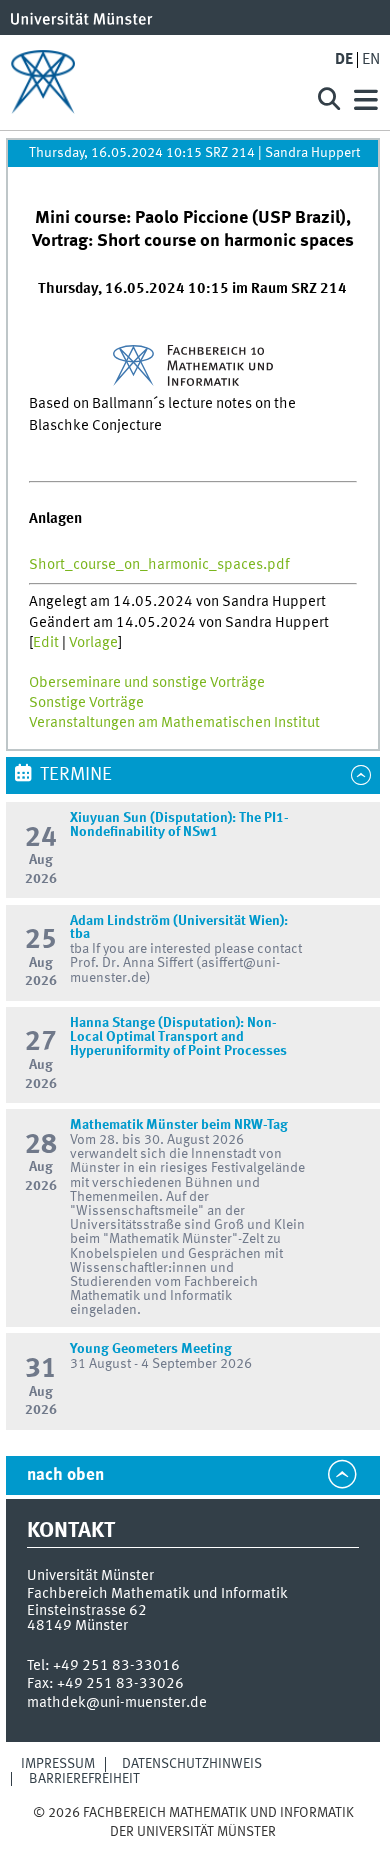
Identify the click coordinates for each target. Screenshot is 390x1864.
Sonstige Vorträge (86, 703)
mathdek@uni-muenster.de (117, 1703)
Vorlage (93, 643)
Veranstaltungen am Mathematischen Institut (174, 723)
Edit (46, 643)
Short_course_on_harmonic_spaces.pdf (159, 565)
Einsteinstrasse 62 (87, 1611)
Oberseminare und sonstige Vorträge (147, 683)
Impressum (58, 1764)
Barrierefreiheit (84, 1779)
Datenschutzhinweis (192, 1764)
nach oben (65, 1475)
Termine (76, 775)
